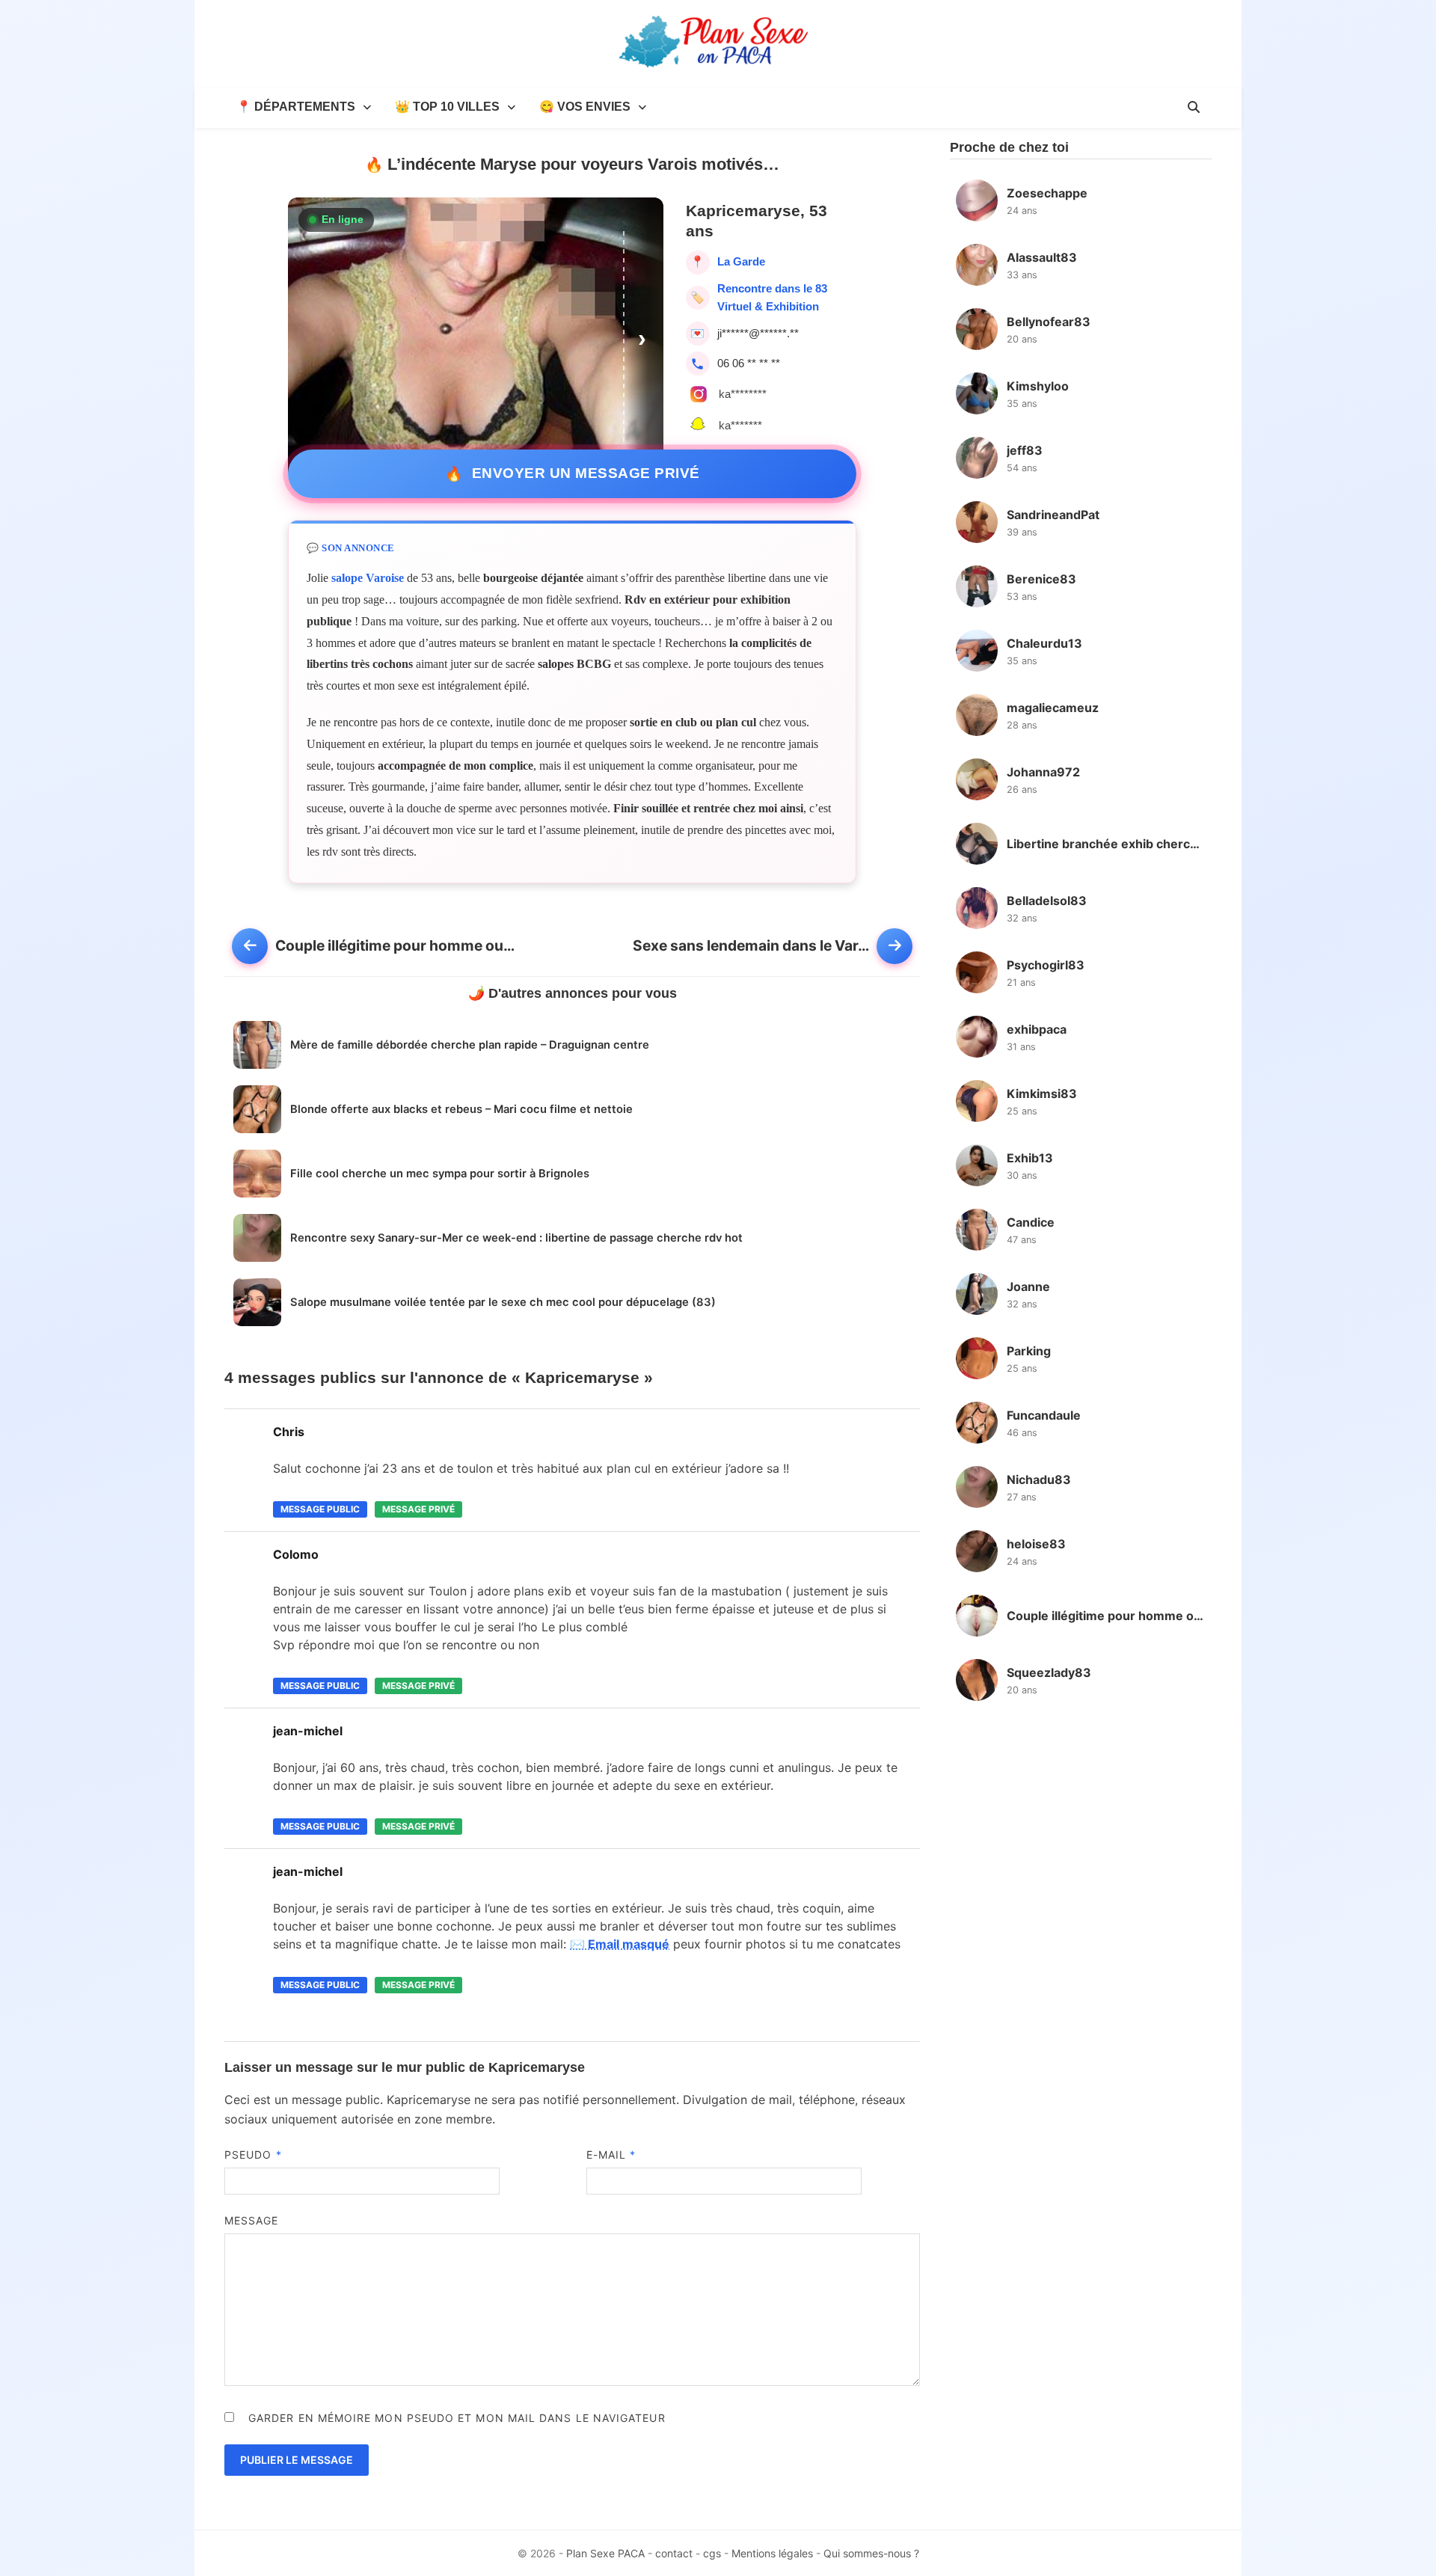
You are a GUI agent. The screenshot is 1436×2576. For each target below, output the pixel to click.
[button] (644, 338)
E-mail (611, 2155)
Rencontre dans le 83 (772, 288)
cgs (712, 2553)
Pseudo (253, 2155)
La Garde (741, 261)
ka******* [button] (740, 425)
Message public (320, 1509)
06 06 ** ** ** (749, 363)
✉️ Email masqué (620, 1944)
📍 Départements (296, 107)
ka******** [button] (743, 394)
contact (674, 2553)
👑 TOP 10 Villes (447, 107)
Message (252, 2220)
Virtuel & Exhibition (768, 306)
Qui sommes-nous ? (871, 2553)
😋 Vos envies (585, 107)
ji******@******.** (758, 333)
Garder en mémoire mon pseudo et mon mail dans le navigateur (457, 2418)
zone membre (453, 2119)
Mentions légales (772, 2553)
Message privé (418, 1509)
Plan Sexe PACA (605, 2553)
